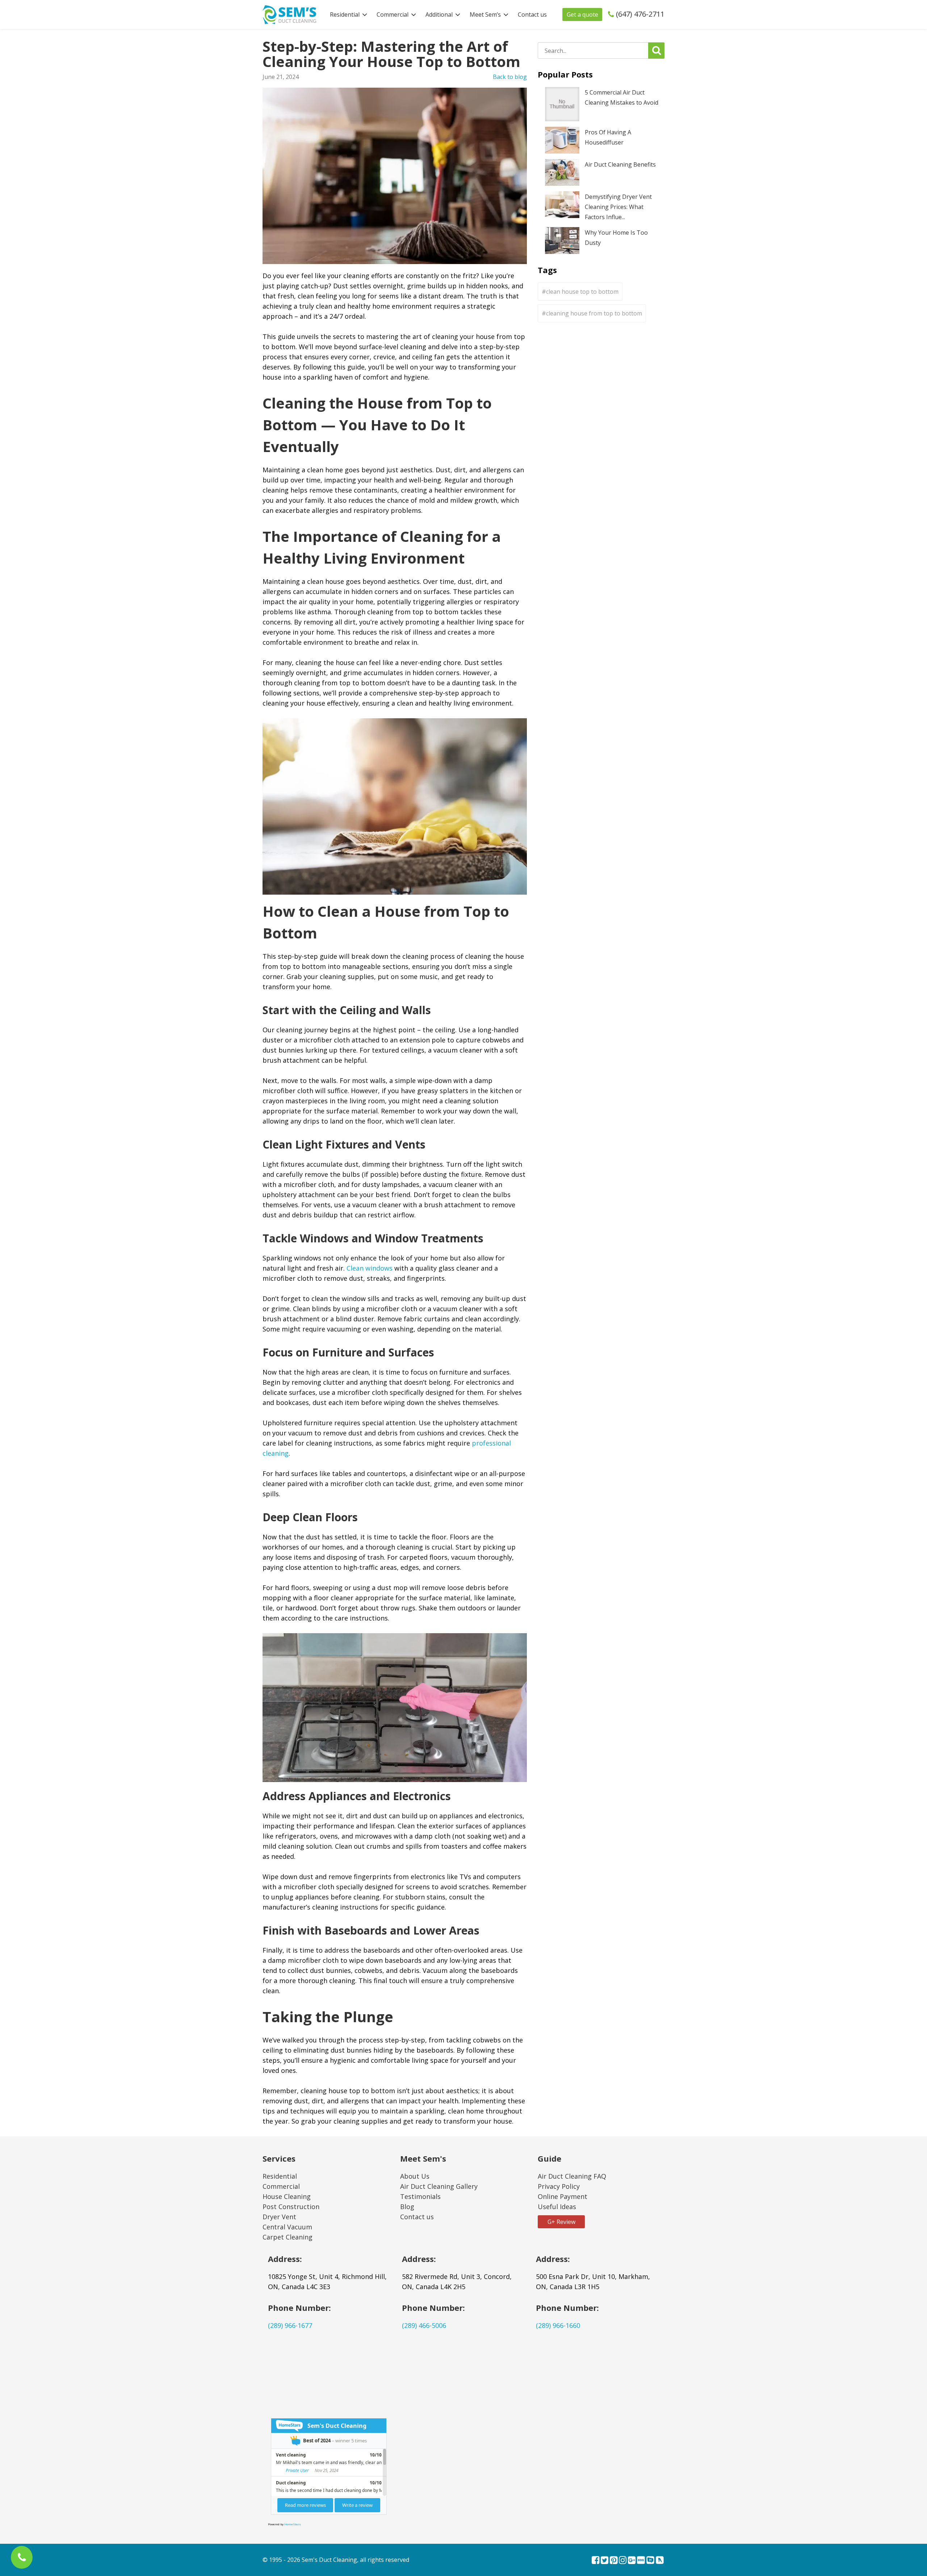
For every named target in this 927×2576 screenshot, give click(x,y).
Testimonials (420, 2196)
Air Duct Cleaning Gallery (439, 2186)
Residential (345, 14)
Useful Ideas (557, 2207)
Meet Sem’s (485, 14)
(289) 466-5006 (424, 2325)
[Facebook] (595, 2561)
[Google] (632, 2561)
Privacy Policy (559, 2186)
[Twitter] (605, 2561)
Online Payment (563, 2196)
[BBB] (641, 2561)
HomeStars (293, 2524)
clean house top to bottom (582, 292)
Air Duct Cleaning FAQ (572, 2176)
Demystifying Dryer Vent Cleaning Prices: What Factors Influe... (618, 207)
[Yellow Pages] (660, 2561)
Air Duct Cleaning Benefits (620, 164)
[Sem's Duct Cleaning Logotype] (289, 14)
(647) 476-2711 (640, 14)
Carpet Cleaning (288, 2237)
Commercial (393, 14)
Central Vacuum (287, 2227)
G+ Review (561, 2222)
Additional (439, 14)
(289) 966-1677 (290, 2325)
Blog (407, 2207)
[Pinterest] (614, 2561)
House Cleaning (287, 2196)
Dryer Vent (279, 2217)
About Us (415, 2176)
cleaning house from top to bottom (594, 313)
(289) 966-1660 (558, 2325)
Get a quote (582, 14)
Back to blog (510, 77)
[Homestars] (650, 2561)
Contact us (532, 14)
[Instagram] (623, 2561)
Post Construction (291, 2207)
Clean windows (370, 1268)
